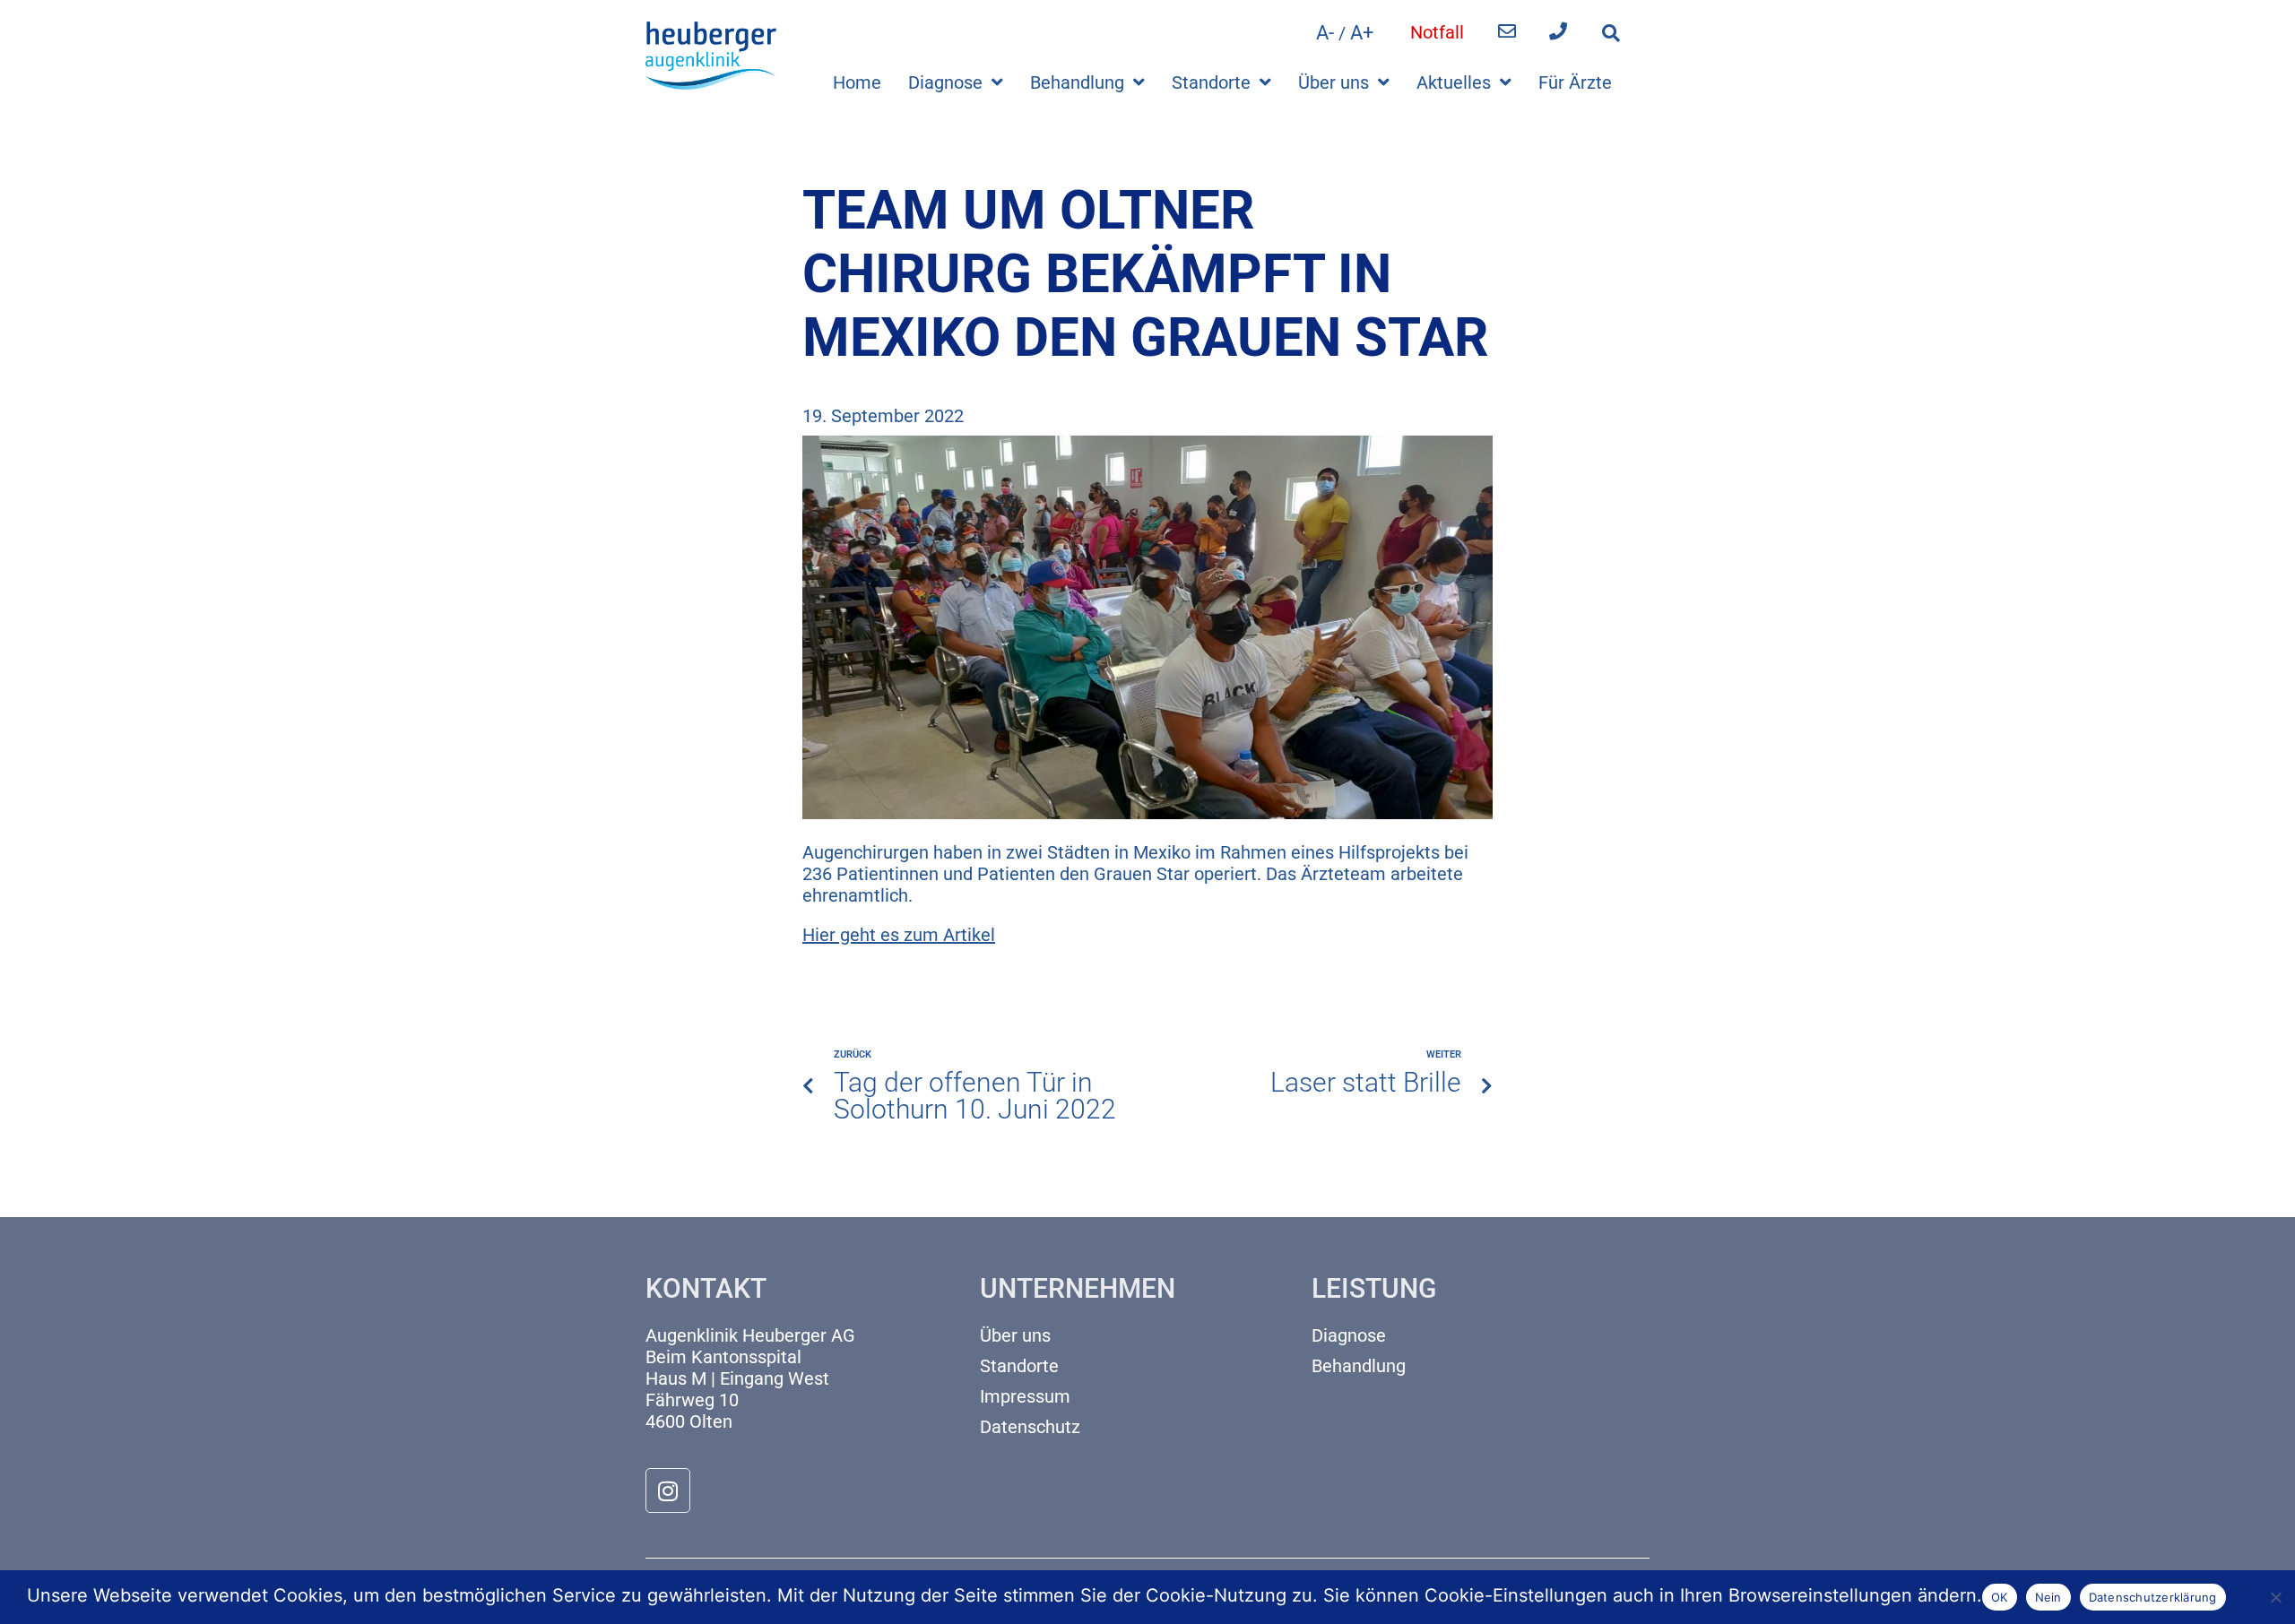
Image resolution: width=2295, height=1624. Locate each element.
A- (1325, 33)
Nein (2048, 1597)
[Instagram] (668, 1490)
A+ (1362, 33)
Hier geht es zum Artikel (899, 935)
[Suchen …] (1611, 33)
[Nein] (2275, 1595)
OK (2000, 1597)
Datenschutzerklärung (2153, 1597)
